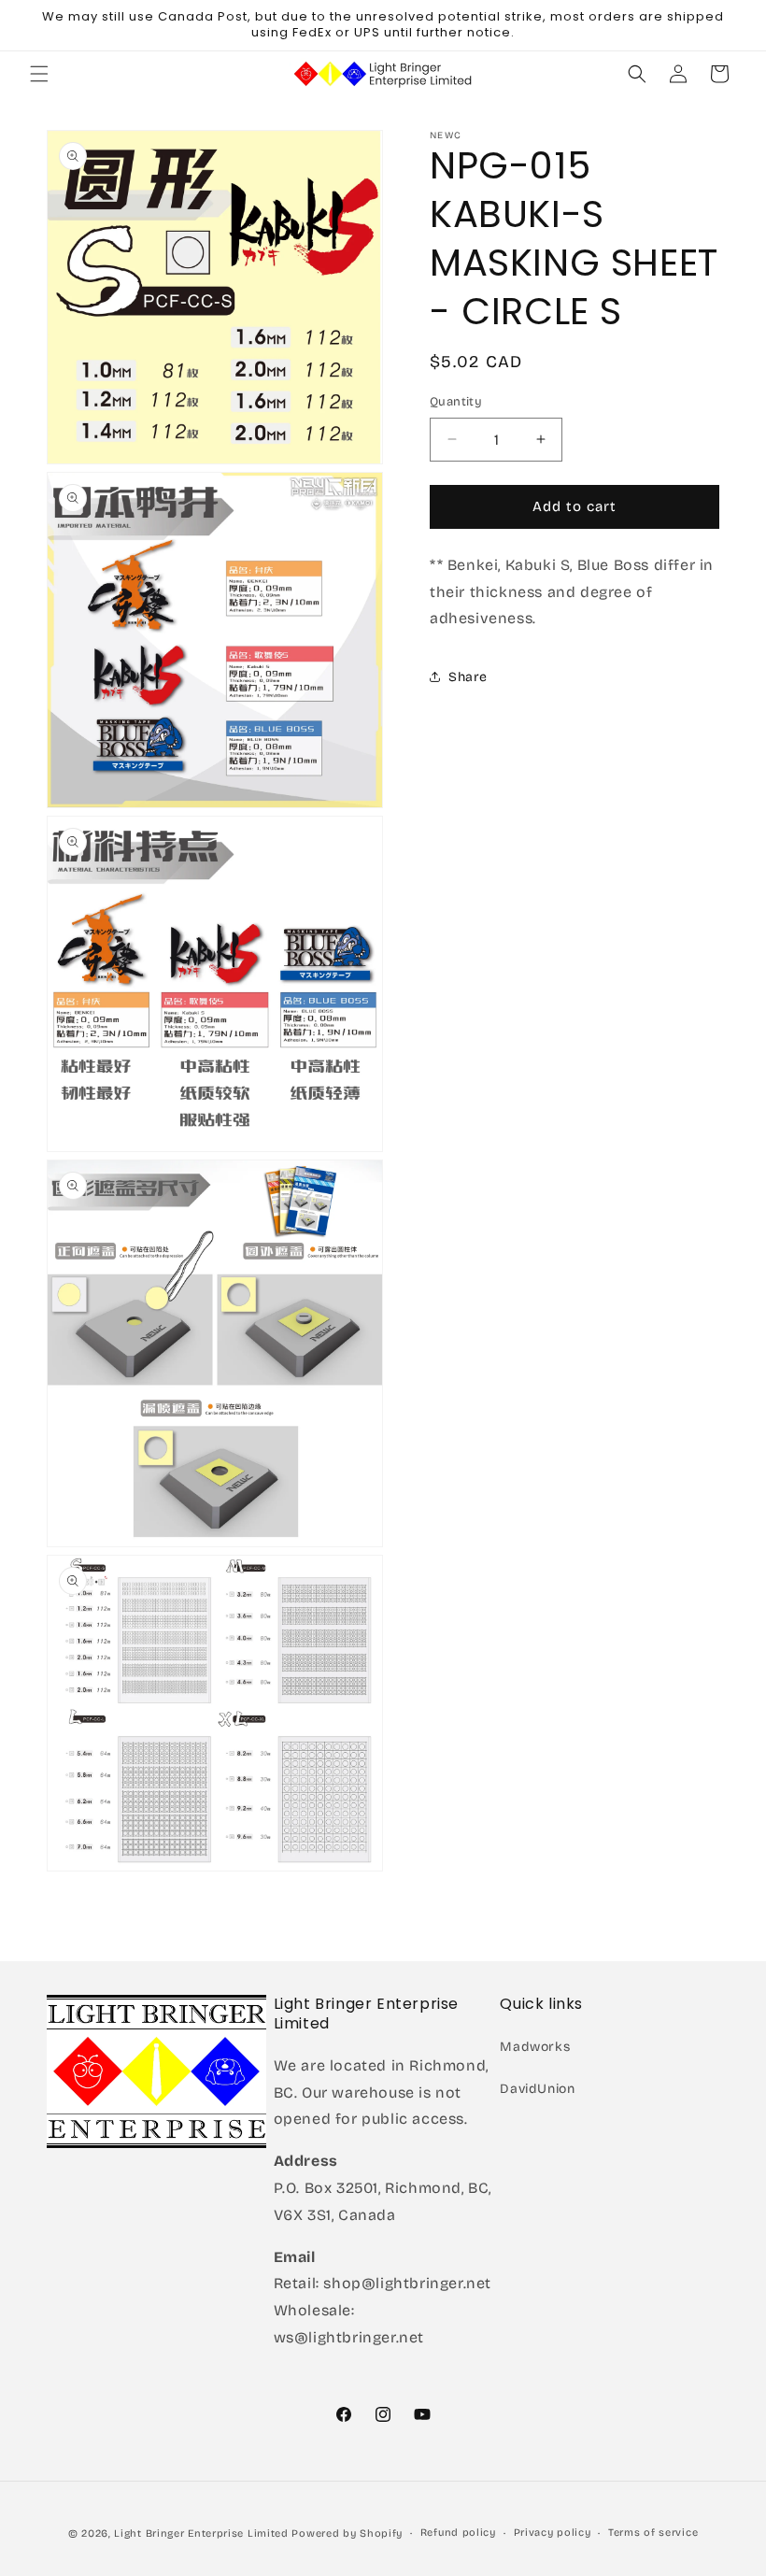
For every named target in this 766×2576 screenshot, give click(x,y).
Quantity (456, 402)
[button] (39, 74)
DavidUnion (537, 2089)
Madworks (535, 2047)
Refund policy (458, 2533)
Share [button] (468, 677)
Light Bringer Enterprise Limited (201, 2533)
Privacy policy (553, 2533)
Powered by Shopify (347, 2533)
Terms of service (653, 2533)
